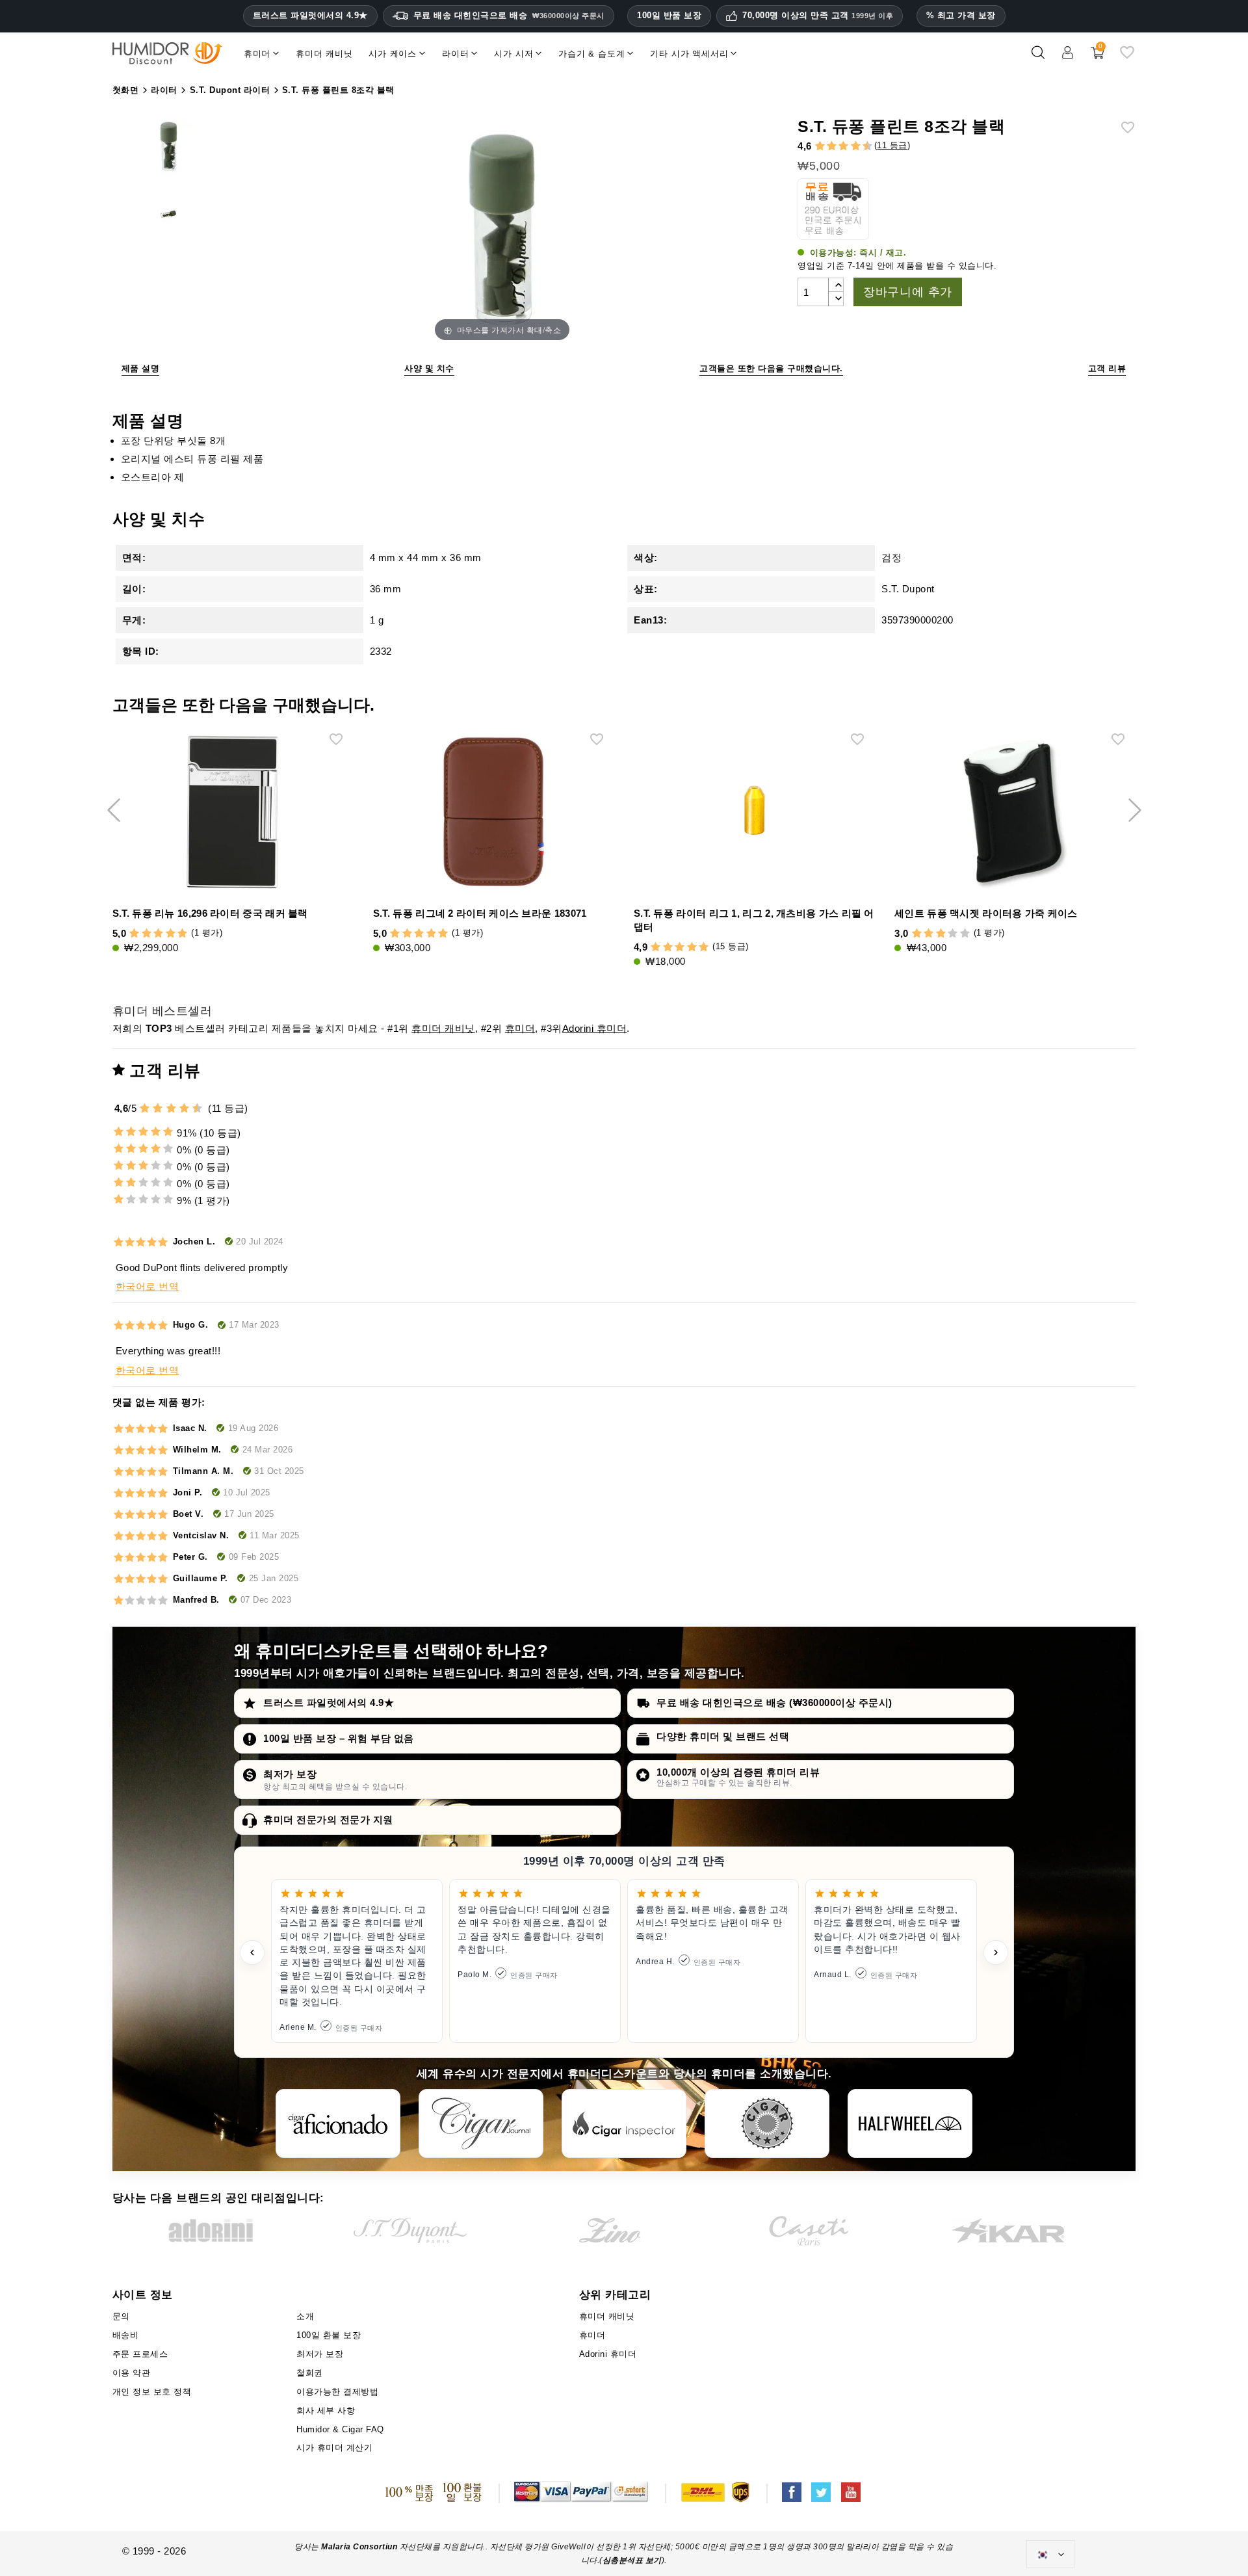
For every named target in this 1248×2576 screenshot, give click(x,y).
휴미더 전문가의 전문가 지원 (328, 1820)
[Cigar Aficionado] (338, 2123)
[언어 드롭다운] (1050, 2555)
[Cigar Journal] (481, 2123)
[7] (850, 147)
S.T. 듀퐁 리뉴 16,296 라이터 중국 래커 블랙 (210, 913)
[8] (856, 147)
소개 (305, 2316)
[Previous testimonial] (252, 1952)
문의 (121, 2316)
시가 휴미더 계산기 (334, 2448)
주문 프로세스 (140, 2354)
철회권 (310, 2373)
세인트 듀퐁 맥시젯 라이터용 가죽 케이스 (986, 913)
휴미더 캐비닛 (443, 1028)
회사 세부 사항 (326, 2411)
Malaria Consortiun (359, 2547)
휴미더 (520, 1028)
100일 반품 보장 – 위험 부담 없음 (339, 1738)
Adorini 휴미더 (595, 1028)
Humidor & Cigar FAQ (340, 2429)
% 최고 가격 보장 (961, 15)
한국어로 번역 (148, 1286)
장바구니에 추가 (908, 292)
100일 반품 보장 (669, 15)
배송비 (126, 2335)
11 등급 (892, 145)
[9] (861, 147)
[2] (820, 147)
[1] (814, 147)
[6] (843, 147)
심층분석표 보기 (632, 2560)
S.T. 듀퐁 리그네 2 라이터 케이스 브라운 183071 (480, 913)
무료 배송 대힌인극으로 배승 (509, 15)
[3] (825, 147)
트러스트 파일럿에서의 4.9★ (310, 16)
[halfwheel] (910, 2123)
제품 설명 (141, 368)
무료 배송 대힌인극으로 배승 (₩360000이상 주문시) (774, 1702)
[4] (832, 147)
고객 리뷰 (1107, 368)
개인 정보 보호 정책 (152, 2392)
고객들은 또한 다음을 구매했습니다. (771, 368)
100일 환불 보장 (329, 2335)
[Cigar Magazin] (767, 2123)
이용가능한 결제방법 (337, 2392)
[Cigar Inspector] (624, 2123)
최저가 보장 (290, 1774)
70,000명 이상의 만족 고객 (818, 16)
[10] (198, 1108)
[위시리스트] (1127, 58)
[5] (837, 147)
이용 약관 (132, 2373)
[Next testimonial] (996, 1952)
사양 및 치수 (429, 368)
